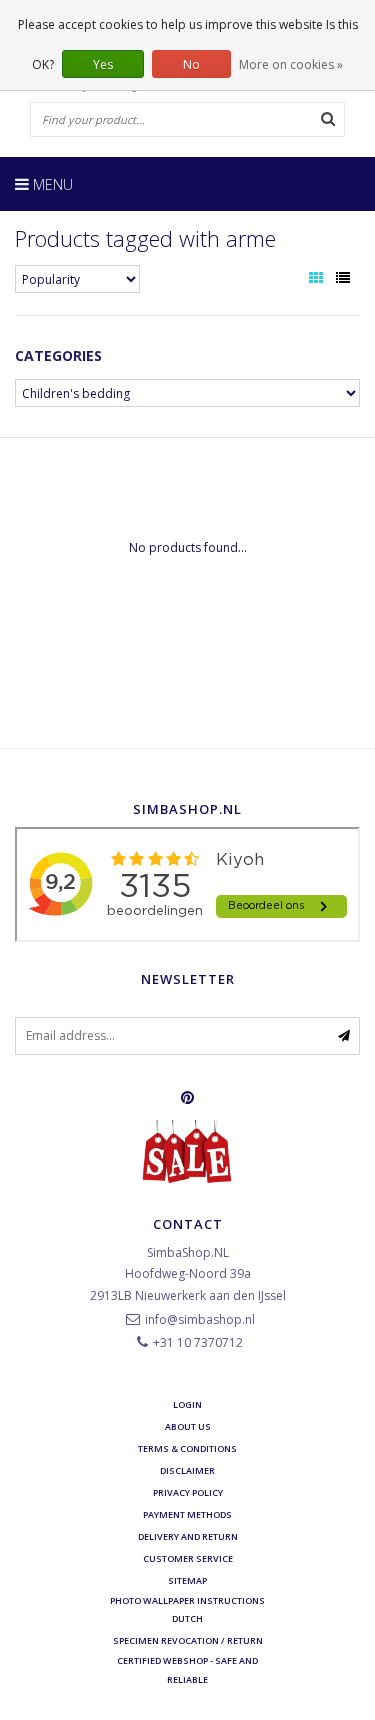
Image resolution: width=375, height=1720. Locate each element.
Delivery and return (188, 1536)
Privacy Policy (188, 1492)
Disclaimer (187, 1470)
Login (187, 1404)
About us (188, 1426)
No (191, 64)
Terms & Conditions (187, 1448)
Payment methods (187, 1514)
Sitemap (187, 1580)
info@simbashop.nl (200, 1319)
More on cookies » (291, 64)
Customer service (188, 1558)
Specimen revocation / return (188, 1640)
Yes (103, 64)
